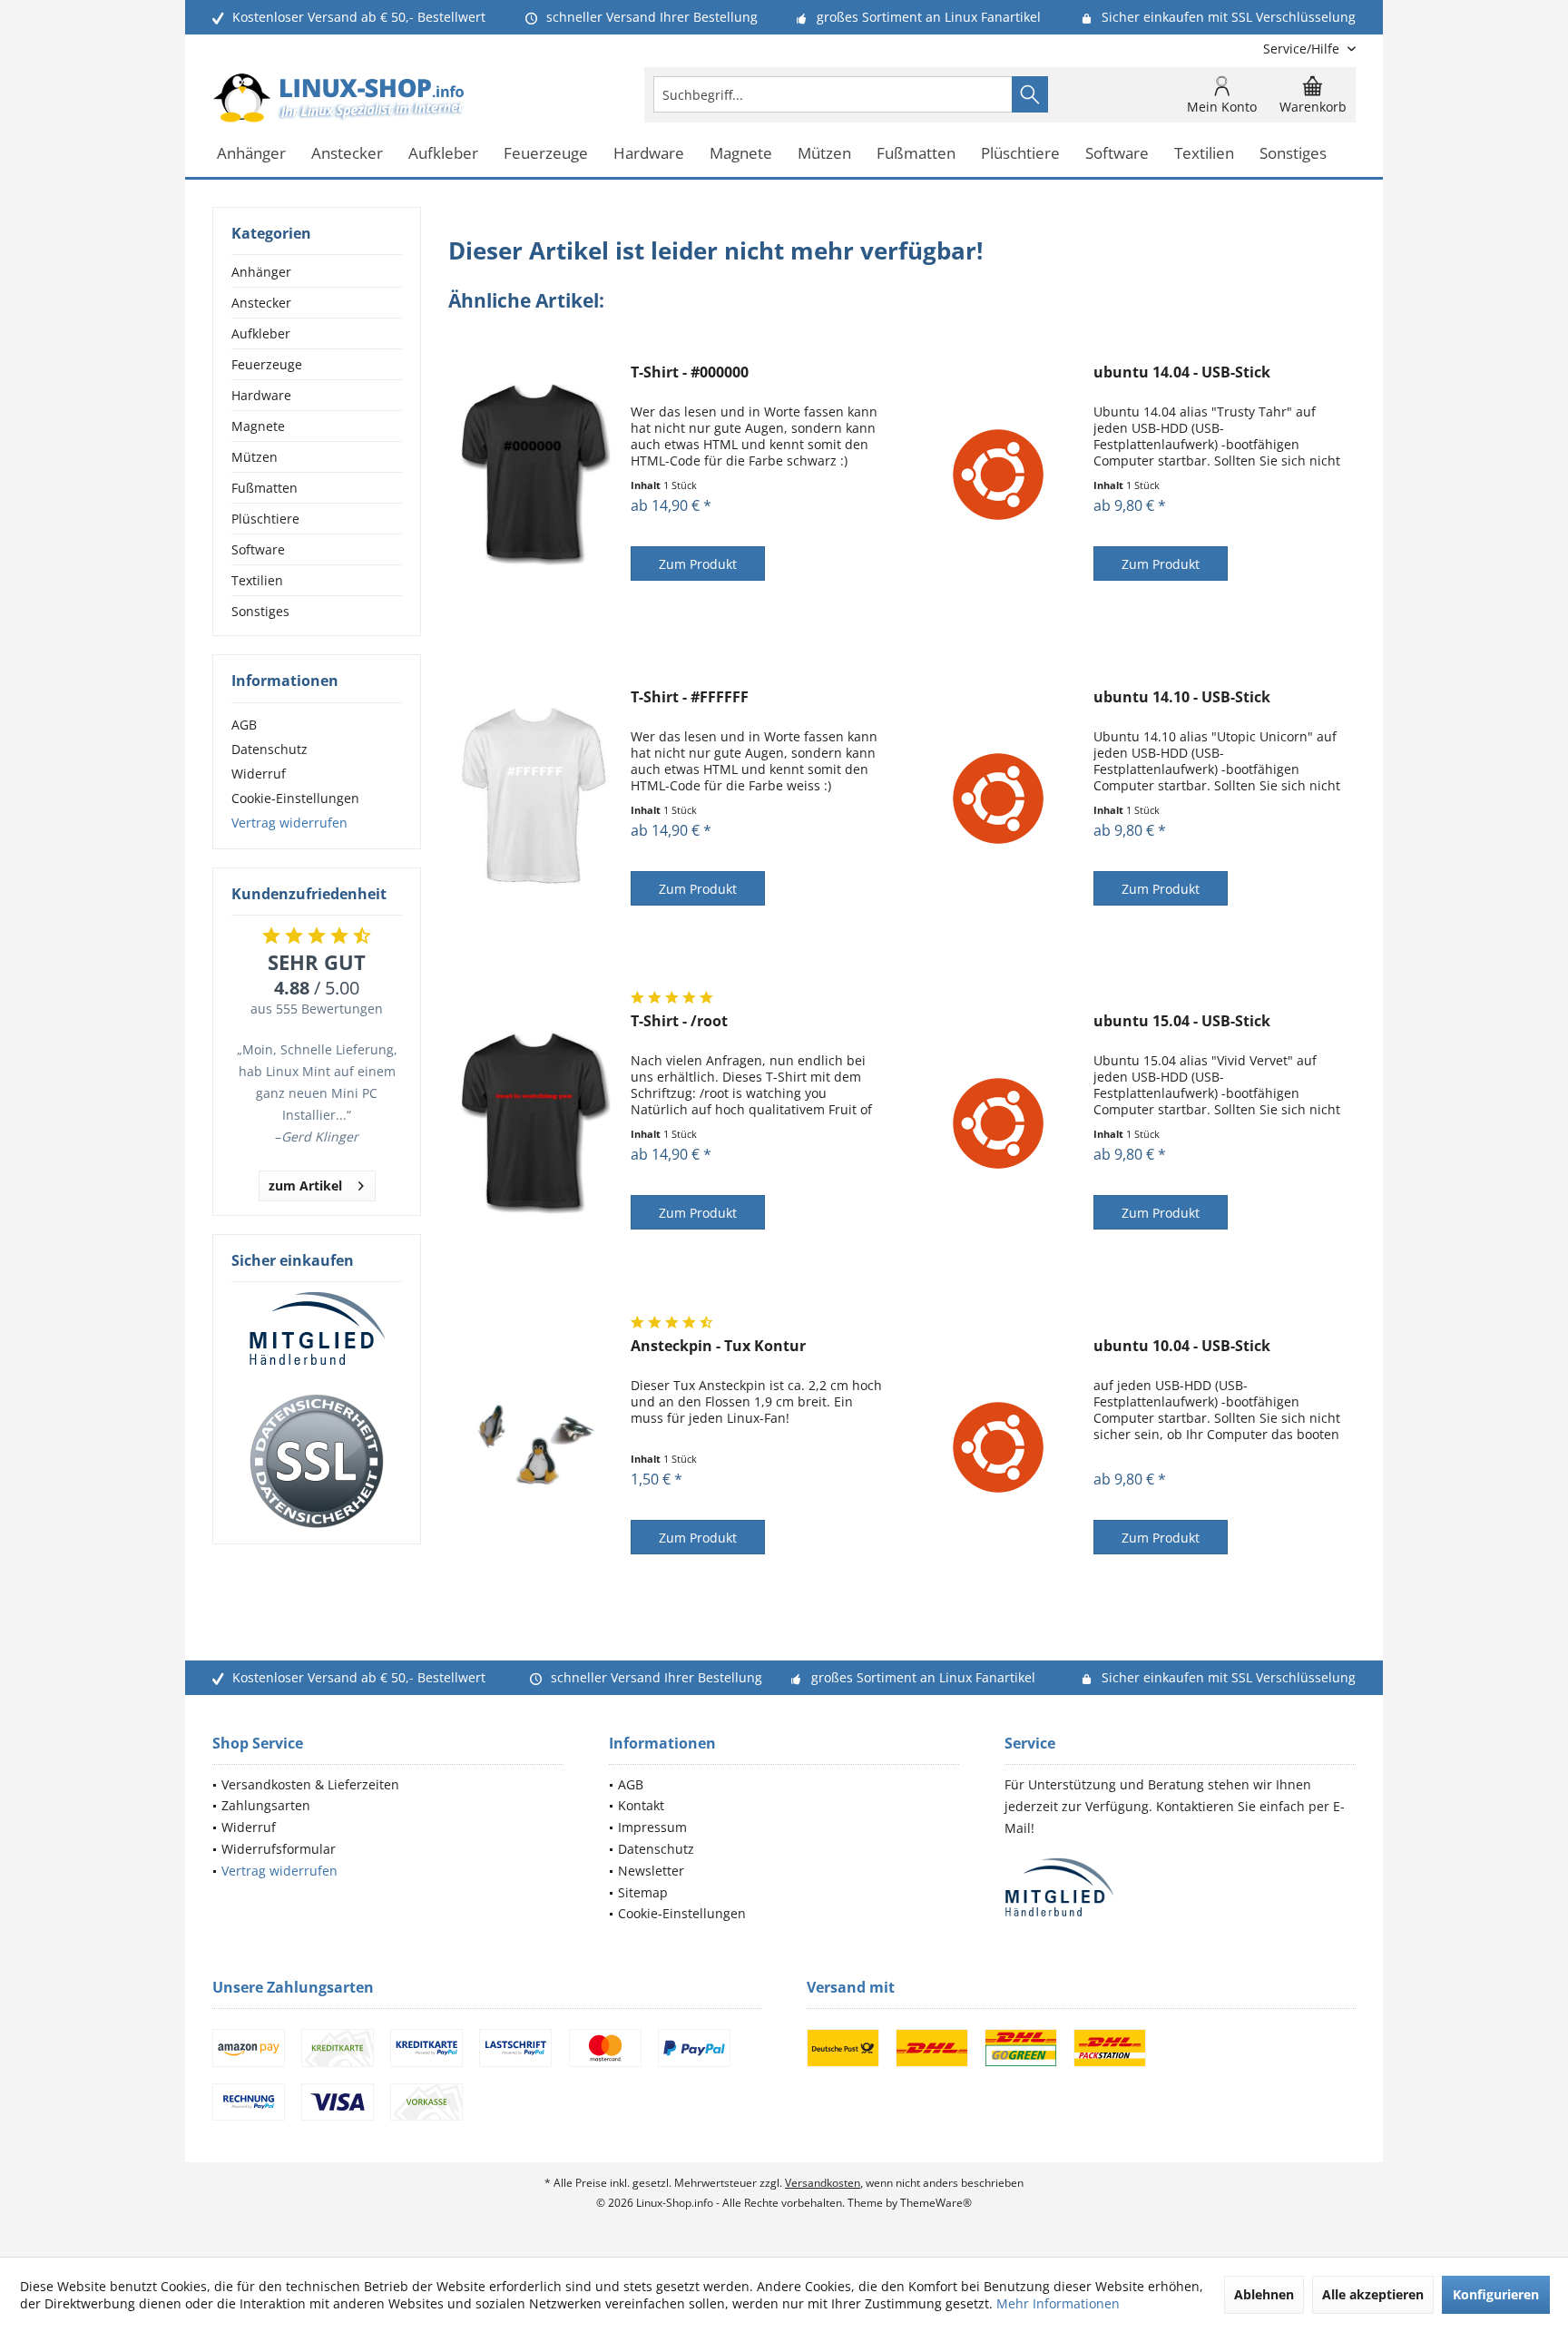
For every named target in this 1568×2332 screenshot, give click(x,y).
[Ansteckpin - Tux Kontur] (535, 1448)
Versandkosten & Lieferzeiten (310, 1784)
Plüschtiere (265, 519)
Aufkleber (261, 333)
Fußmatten (265, 488)
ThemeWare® (936, 2203)
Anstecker (261, 303)
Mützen (255, 457)
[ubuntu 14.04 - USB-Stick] (998, 474)
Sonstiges (260, 611)
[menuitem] (1303, 49)
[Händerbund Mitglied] (317, 1329)
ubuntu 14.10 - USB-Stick (1182, 697)
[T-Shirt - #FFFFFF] (535, 799)
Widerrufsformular (279, 1849)
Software (258, 549)
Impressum (652, 1827)
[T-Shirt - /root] (535, 1123)
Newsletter (651, 1871)
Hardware (261, 395)
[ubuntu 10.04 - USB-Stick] (998, 1448)
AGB (244, 725)
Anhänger (261, 272)
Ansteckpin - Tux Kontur (718, 1346)
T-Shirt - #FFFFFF (690, 697)
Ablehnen (1264, 2294)
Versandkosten (823, 2183)
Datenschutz (269, 749)
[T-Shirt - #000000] (535, 474)
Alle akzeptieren (1373, 2294)
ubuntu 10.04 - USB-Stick (1182, 1346)
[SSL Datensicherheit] (317, 1462)
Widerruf (259, 774)
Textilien (257, 580)
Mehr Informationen (1058, 2303)
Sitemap (643, 1892)
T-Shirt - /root (679, 1021)
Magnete (258, 426)
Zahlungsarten (266, 1805)
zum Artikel (305, 1186)
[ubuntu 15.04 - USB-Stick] (998, 1123)
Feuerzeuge (267, 364)
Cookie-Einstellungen (295, 798)
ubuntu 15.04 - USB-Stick (1182, 1021)
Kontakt (641, 1805)
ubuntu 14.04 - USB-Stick (1182, 372)
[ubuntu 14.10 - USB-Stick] (998, 799)
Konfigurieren (1496, 2294)
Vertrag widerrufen (289, 823)
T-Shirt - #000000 (690, 372)
